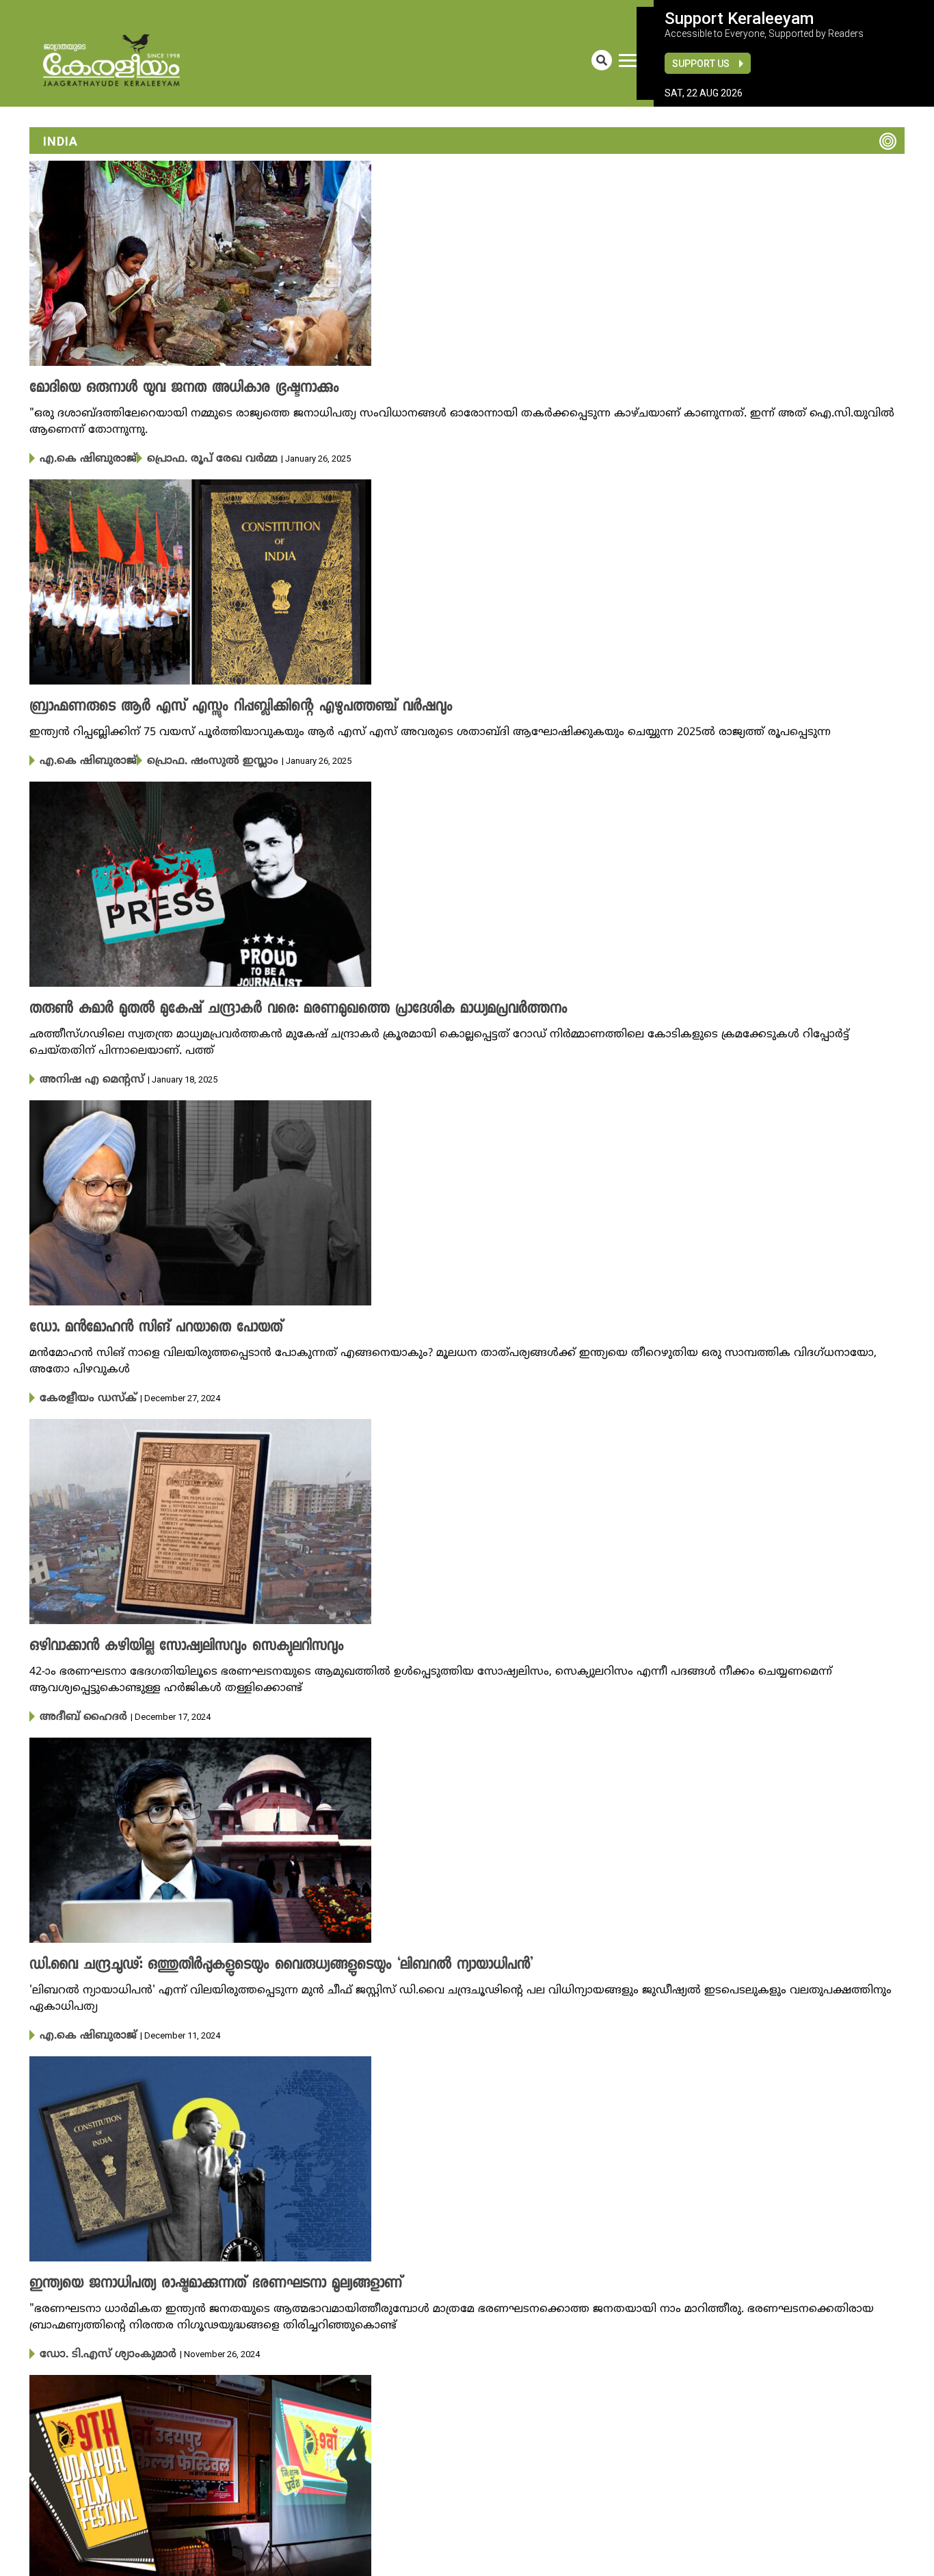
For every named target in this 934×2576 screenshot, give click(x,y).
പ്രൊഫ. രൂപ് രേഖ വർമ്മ (183, 458)
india (61, 141)
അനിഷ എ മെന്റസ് (83, 1076)
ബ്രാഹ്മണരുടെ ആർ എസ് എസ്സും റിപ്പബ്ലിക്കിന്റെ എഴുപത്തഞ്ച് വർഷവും (211, 706)
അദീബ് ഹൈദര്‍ (75, 1711)
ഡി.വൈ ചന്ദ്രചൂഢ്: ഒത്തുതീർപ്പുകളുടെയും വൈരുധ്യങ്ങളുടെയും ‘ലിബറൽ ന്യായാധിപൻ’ (249, 1958)
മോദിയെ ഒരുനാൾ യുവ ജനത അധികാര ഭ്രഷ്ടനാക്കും (164, 388)
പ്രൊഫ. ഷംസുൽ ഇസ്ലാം (184, 759)
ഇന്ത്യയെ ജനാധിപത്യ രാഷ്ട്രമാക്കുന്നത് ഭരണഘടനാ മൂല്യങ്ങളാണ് (192, 2276)
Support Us (701, 64)
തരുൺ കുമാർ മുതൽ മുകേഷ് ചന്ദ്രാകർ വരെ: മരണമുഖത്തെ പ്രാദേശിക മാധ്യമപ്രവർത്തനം (261, 1007)
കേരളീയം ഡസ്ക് (80, 1394)
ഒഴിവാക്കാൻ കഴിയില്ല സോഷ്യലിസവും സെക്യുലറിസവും (165, 1641)
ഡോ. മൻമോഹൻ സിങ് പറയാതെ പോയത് (139, 1324)
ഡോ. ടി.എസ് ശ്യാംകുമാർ (97, 2346)
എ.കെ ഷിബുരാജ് (80, 458)
